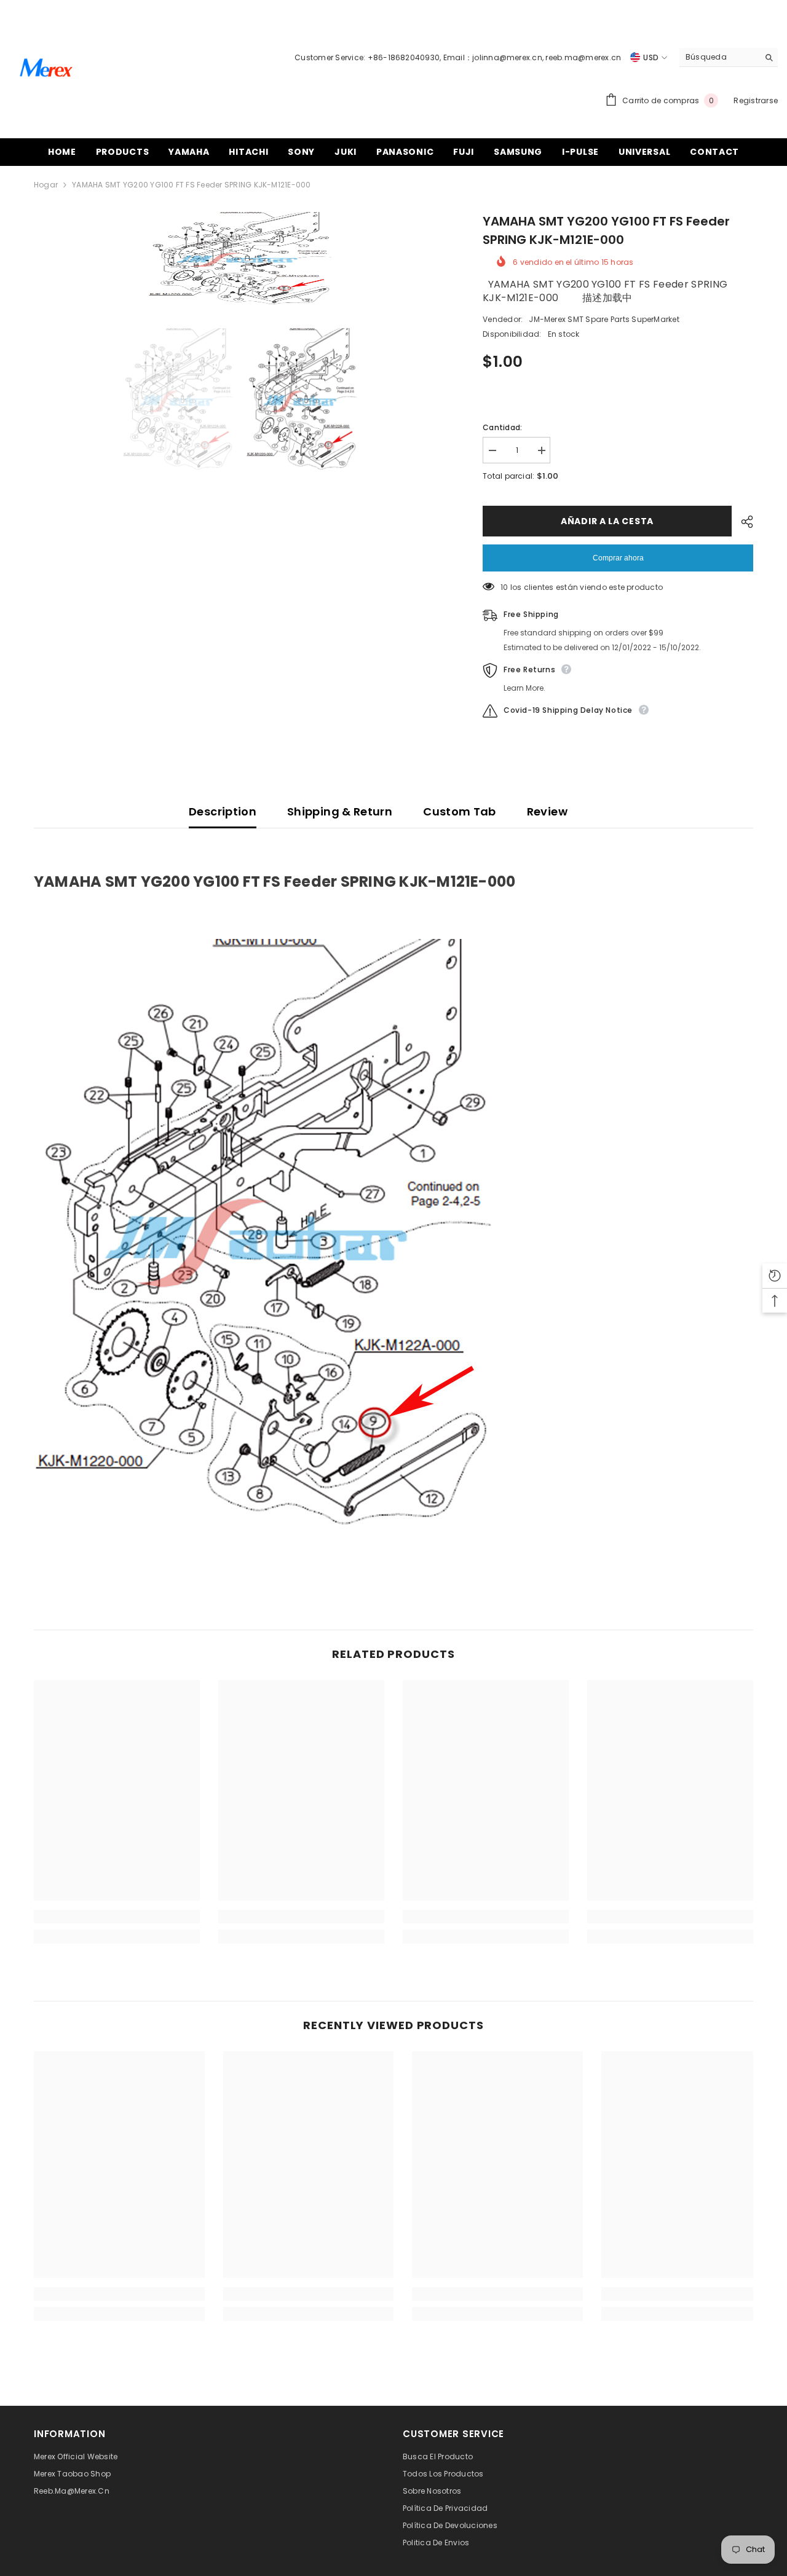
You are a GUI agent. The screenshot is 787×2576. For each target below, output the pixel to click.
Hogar (46, 185)
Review (547, 811)
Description (223, 811)
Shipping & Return (340, 811)
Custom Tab (460, 811)
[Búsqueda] (729, 57)
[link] (117, 1917)
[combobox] (719, 57)
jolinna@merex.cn (507, 57)
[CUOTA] (742, 522)
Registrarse (756, 100)
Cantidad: (502, 427)
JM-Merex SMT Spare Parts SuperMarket (604, 319)
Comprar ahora (618, 558)
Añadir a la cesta (606, 521)
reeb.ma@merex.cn (583, 57)
